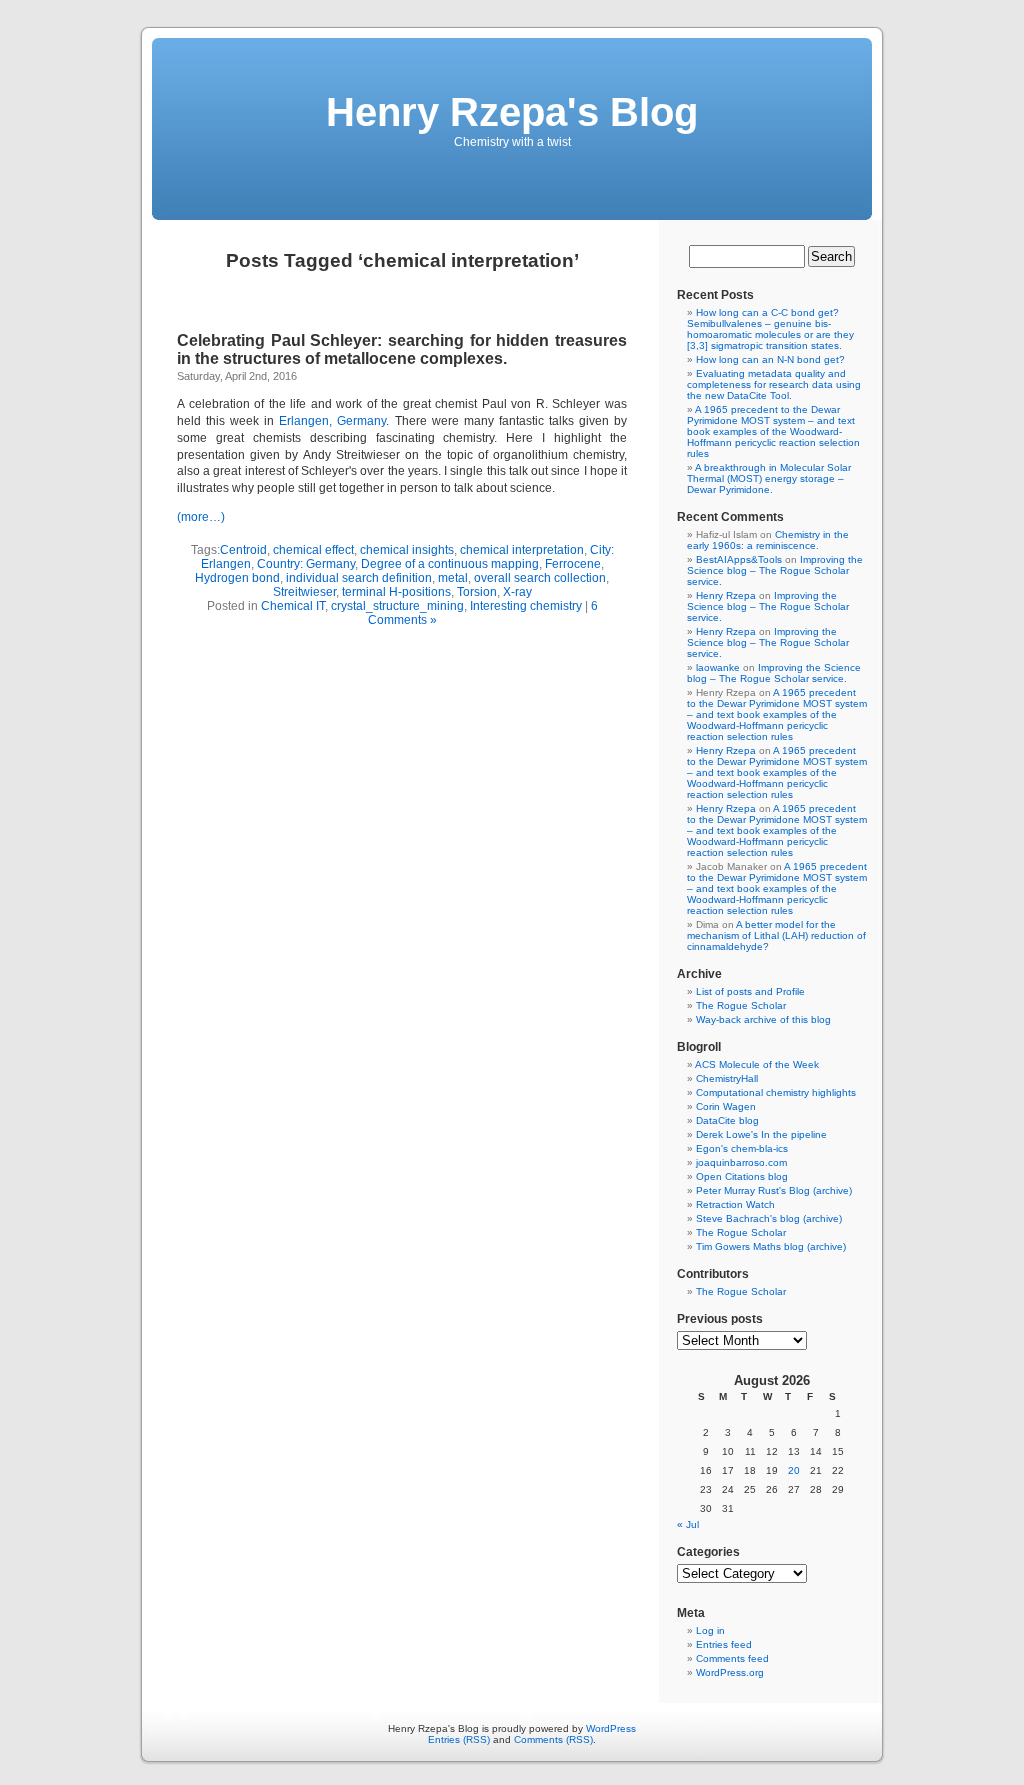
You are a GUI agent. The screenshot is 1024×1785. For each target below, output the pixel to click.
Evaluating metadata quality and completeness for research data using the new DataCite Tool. (774, 384)
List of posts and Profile (750, 991)
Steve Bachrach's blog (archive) (769, 1218)
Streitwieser (304, 592)
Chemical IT (293, 606)
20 (794, 1470)
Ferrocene (573, 564)
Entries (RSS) (459, 1739)
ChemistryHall (727, 1078)
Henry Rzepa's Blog (512, 112)
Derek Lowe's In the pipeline (761, 1134)
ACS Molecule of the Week (757, 1064)
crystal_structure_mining (397, 606)
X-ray (517, 592)
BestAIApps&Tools (739, 559)
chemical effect (313, 550)
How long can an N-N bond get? (770, 359)
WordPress (611, 1728)
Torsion (477, 592)
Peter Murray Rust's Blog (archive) (774, 1190)
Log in (710, 1630)
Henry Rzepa (726, 595)
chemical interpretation (522, 550)
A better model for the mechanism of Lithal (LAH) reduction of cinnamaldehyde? (776, 935)
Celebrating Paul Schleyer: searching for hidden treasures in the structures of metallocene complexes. (402, 349)
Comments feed (732, 1658)
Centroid (243, 550)
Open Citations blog (742, 1176)
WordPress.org (730, 1672)
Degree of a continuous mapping (450, 564)
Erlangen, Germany (332, 421)
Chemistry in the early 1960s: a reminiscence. (768, 540)
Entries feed (724, 1644)
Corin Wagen (726, 1106)
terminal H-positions (396, 592)
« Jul (688, 1524)
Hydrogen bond (237, 578)
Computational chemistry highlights (776, 1092)
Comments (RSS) (553, 1739)
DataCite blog (727, 1120)
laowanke (718, 667)
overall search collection (540, 578)
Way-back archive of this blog (763, 1019)
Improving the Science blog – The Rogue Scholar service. (775, 570)
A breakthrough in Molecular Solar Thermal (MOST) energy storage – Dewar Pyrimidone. (769, 478)
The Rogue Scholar (741, 1005)
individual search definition (359, 578)
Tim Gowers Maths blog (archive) (771, 1246)
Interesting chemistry (526, 606)
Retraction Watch (735, 1204)
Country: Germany (306, 564)
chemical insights (407, 550)
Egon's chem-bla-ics (742, 1148)
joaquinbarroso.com (741, 1162)
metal (453, 578)
